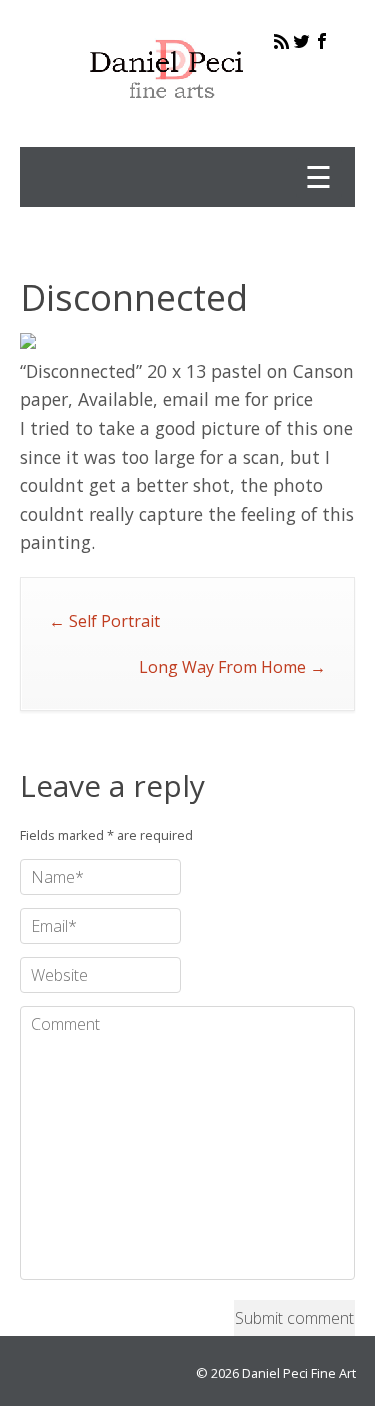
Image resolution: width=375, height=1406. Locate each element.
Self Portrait (104, 621)
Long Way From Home (232, 667)
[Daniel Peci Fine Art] (167, 114)
